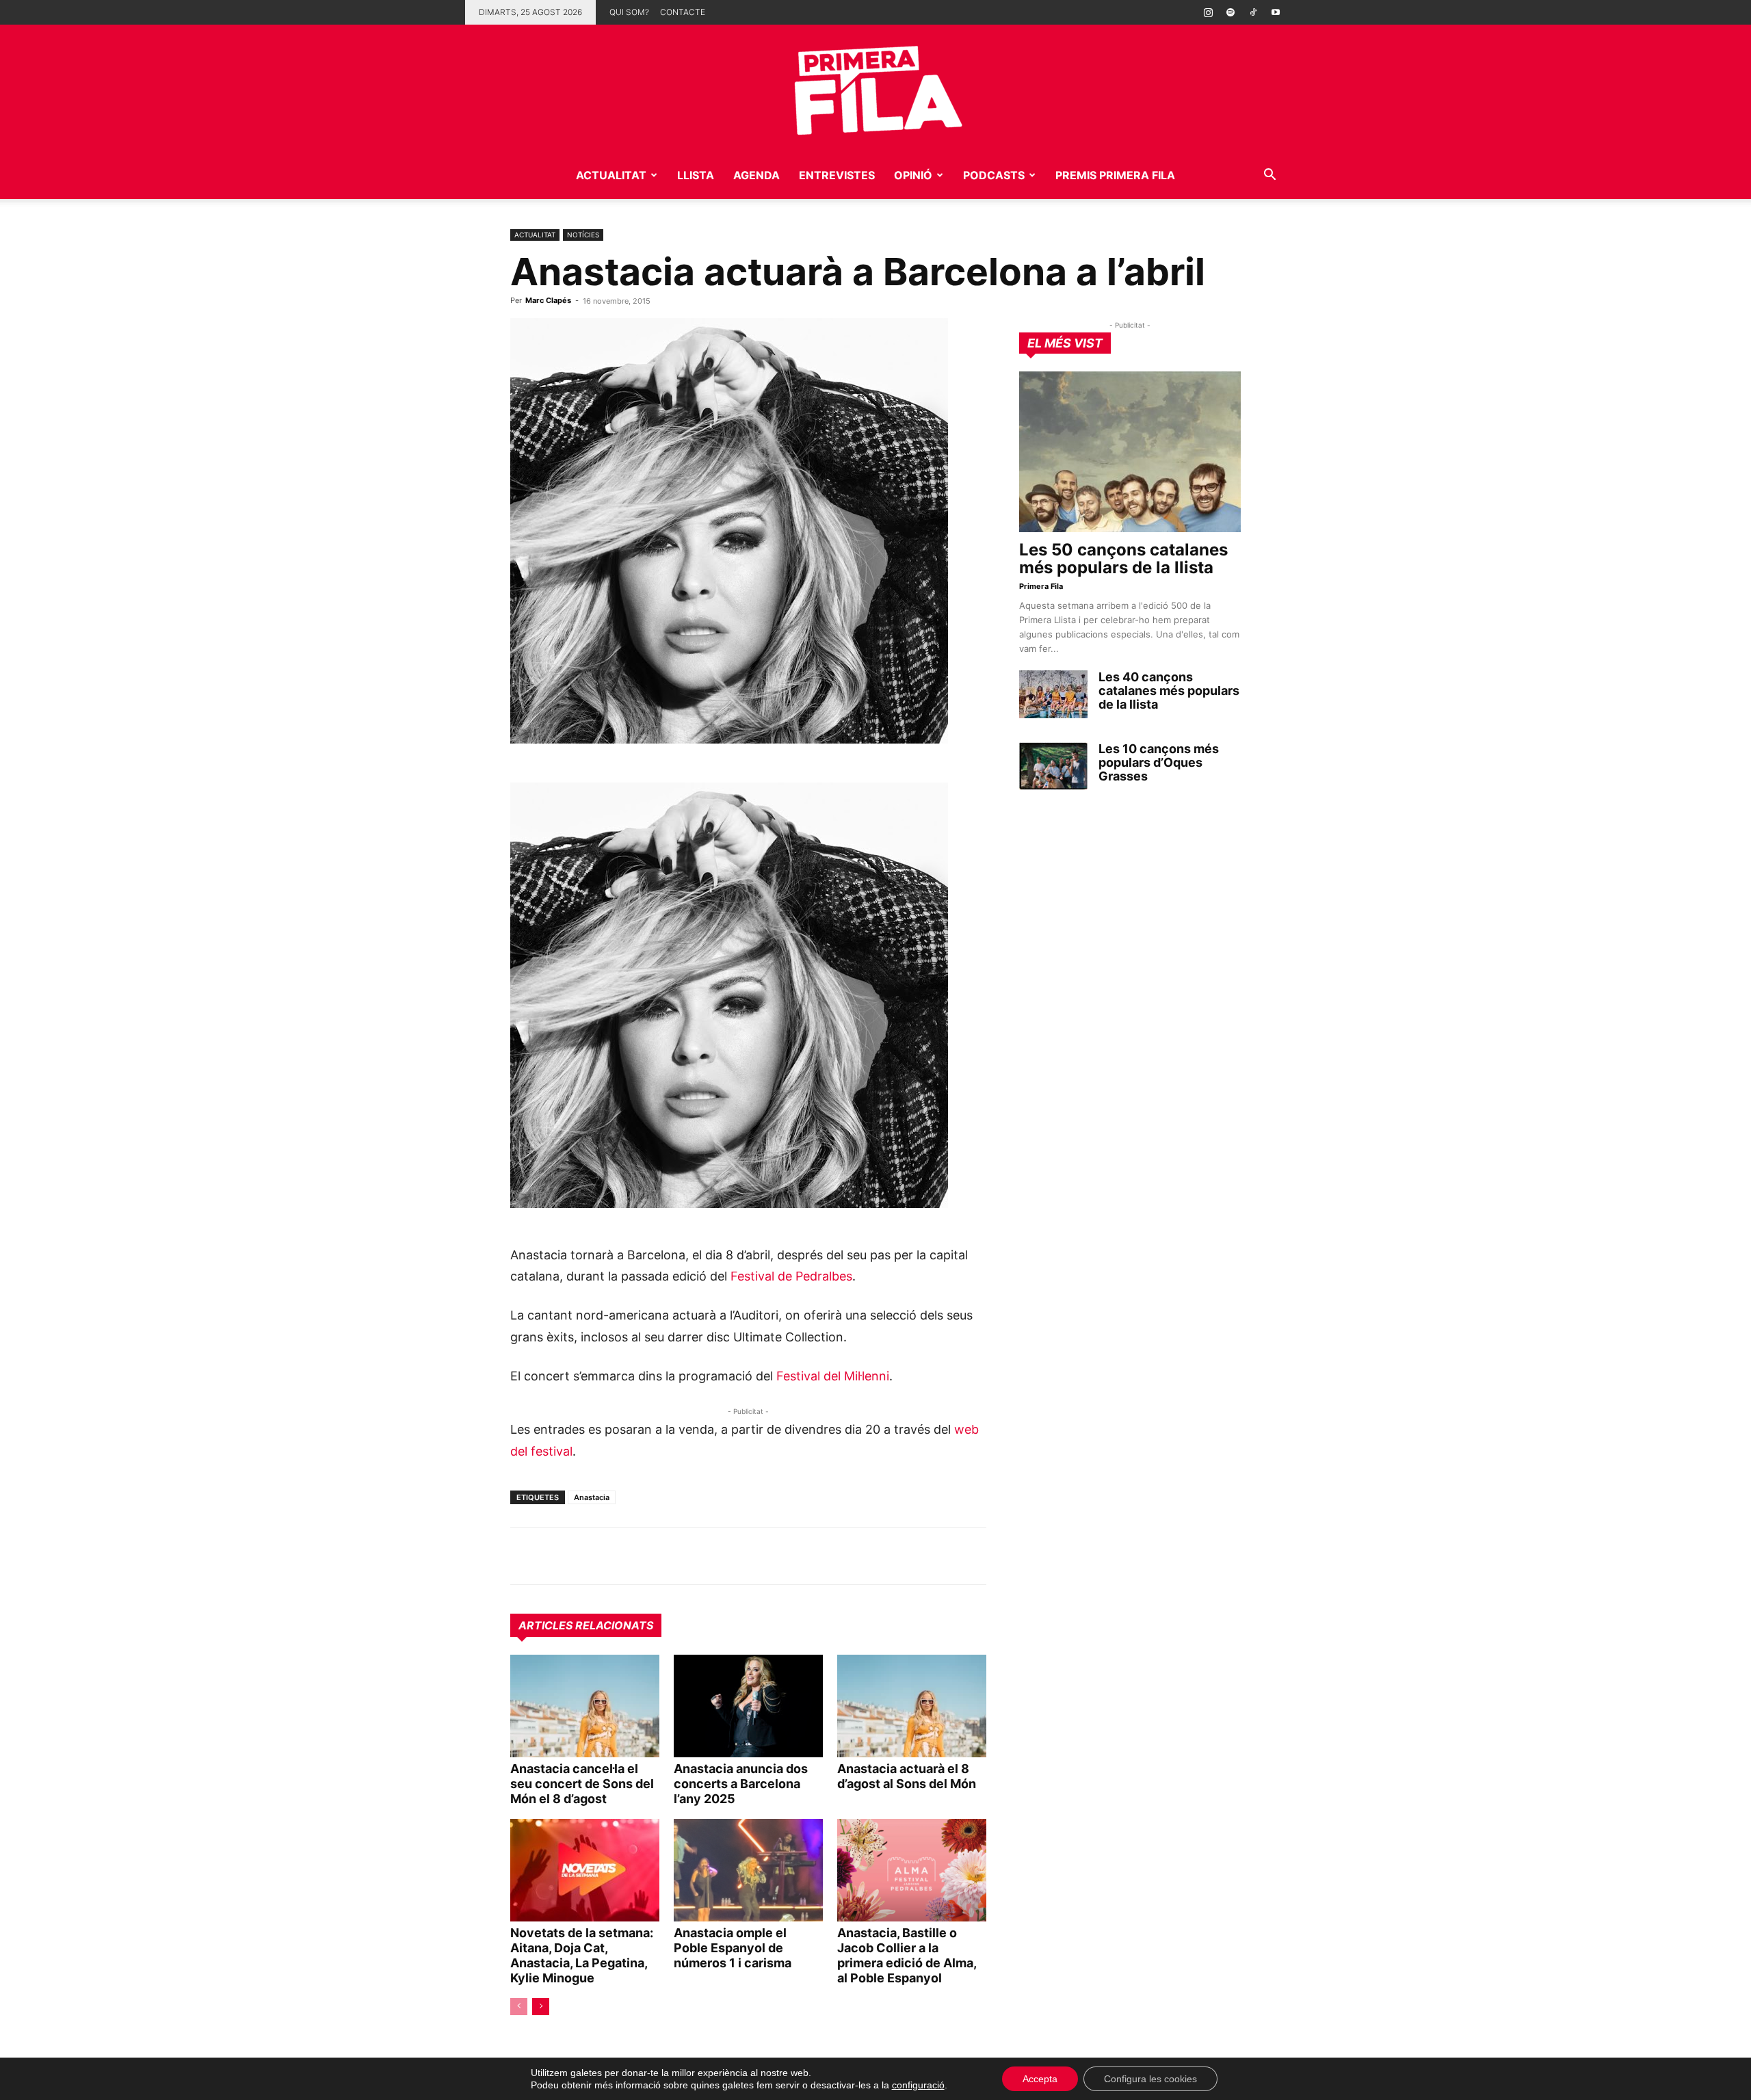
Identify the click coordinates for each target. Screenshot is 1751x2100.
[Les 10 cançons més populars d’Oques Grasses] (1053, 766)
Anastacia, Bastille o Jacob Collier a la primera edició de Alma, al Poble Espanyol (907, 1955)
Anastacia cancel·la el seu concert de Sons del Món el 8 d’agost (582, 1784)
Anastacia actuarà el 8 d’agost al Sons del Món (907, 1776)
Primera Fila (1041, 586)
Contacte (683, 12)
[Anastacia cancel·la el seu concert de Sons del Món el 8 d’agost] (585, 1706)
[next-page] (541, 2007)
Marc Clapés (548, 300)
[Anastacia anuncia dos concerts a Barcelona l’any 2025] (748, 1706)
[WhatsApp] (524, 1556)
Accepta (1040, 2079)
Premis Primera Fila (1115, 175)
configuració (918, 2085)
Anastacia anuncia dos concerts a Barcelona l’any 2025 (741, 1784)
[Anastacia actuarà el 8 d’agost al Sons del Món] (912, 1706)
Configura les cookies (1150, 2079)
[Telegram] (555, 1556)
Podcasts (994, 175)
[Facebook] (618, 1556)
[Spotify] (1230, 12)
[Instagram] (1208, 12)
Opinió (913, 175)
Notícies (583, 235)
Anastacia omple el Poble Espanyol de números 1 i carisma (733, 1948)
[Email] (650, 1556)
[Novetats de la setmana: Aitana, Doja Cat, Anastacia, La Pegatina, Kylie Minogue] (585, 1870)
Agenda (756, 175)
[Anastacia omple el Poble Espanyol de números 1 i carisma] (748, 1870)
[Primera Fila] (875, 88)
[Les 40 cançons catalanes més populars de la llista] (1053, 694)
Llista (696, 175)
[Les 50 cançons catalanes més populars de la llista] (1130, 452)
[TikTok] (1253, 12)
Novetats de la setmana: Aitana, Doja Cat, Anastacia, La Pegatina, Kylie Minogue (582, 1955)
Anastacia (592, 1497)
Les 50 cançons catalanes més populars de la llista (1123, 559)
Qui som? (629, 12)
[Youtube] (1276, 12)
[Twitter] (587, 1556)
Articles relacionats (586, 1625)
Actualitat (611, 175)
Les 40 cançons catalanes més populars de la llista (1169, 691)
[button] (1269, 176)
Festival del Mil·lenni (833, 1376)
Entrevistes (837, 175)
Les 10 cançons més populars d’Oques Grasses (1159, 762)
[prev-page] (519, 2007)
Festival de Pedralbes (791, 1276)
